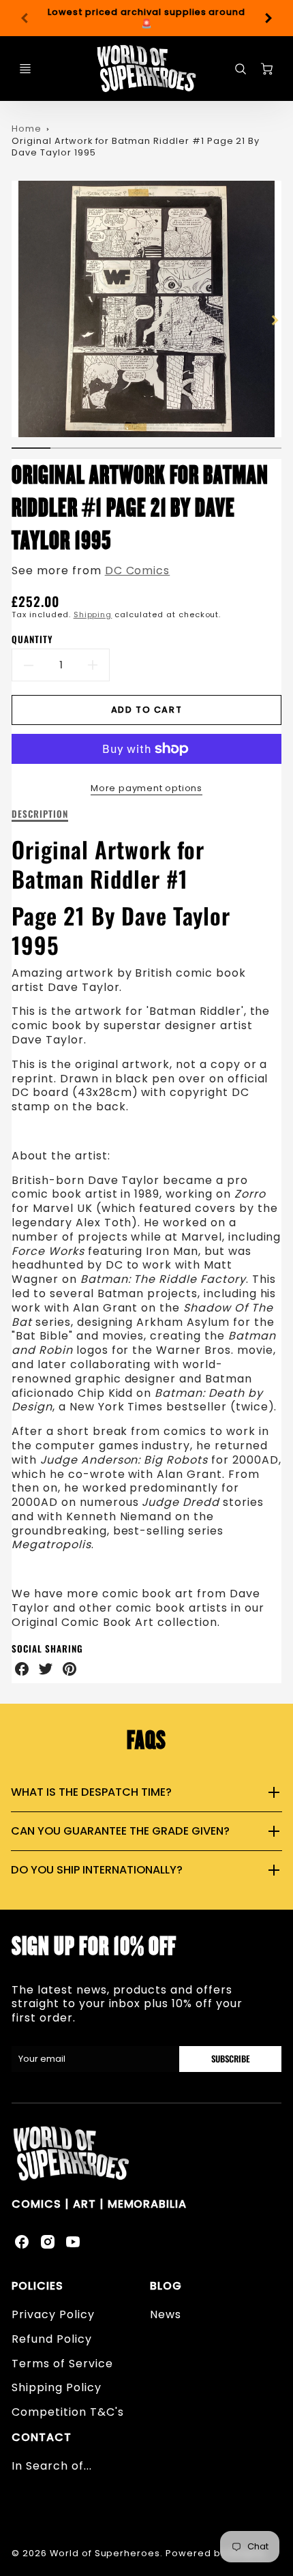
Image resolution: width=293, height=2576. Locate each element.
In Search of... (51, 2466)
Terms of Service (62, 2364)
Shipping (93, 615)
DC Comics (138, 571)
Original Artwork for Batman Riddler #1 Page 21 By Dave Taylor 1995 (136, 147)
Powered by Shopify (216, 2553)
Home (27, 129)
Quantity (32, 639)
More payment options (146, 788)
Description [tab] (40, 814)
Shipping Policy (56, 2387)
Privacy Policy (53, 2314)
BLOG (166, 2286)
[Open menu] (25, 69)
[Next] (268, 18)
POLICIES (37, 2286)
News (166, 2314)
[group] (146, 18)
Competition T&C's (67, 2412)
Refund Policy (51, 2339)
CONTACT (42, 2437)
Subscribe (230, 2059)
